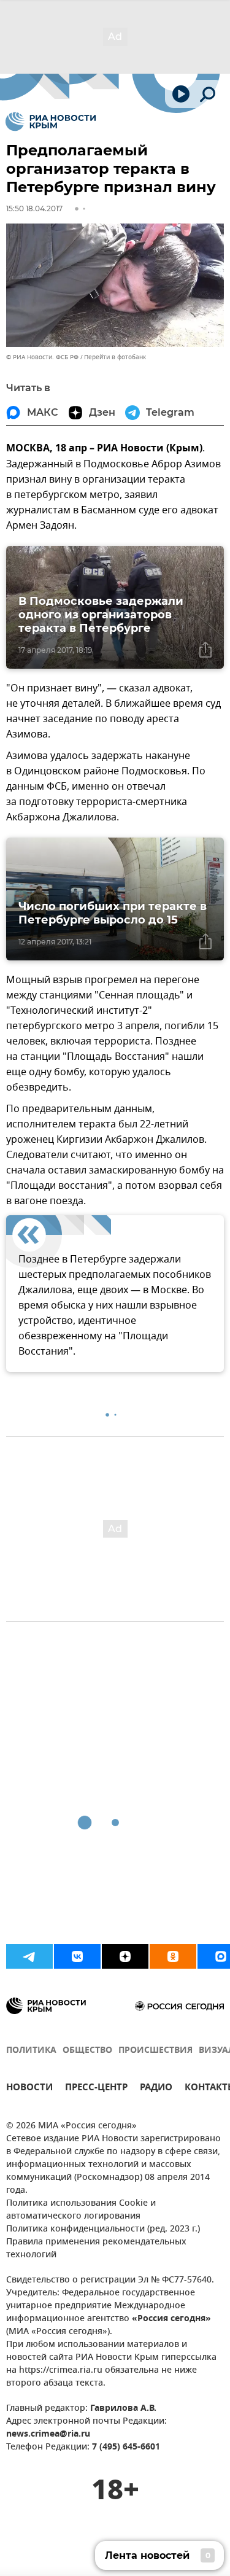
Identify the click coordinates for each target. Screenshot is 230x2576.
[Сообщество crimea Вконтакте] (77, 1956)
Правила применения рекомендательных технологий (96, 2249)
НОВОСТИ (29, 2089)
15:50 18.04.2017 (34, 208)
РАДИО (156, 2089)
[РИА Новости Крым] (51, 122)
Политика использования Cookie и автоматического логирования (81, 2210)
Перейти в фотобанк (115, 357)
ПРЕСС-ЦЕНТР (96, 2089)
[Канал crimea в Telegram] (29, 1956)
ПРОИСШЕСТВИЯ (155, 2051)
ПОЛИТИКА (31, 2051)
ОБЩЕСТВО (87, 2051)
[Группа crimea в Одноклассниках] (173, 1956)
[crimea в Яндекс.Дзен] (125, 1956)
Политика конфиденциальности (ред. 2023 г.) (103, 2229)
